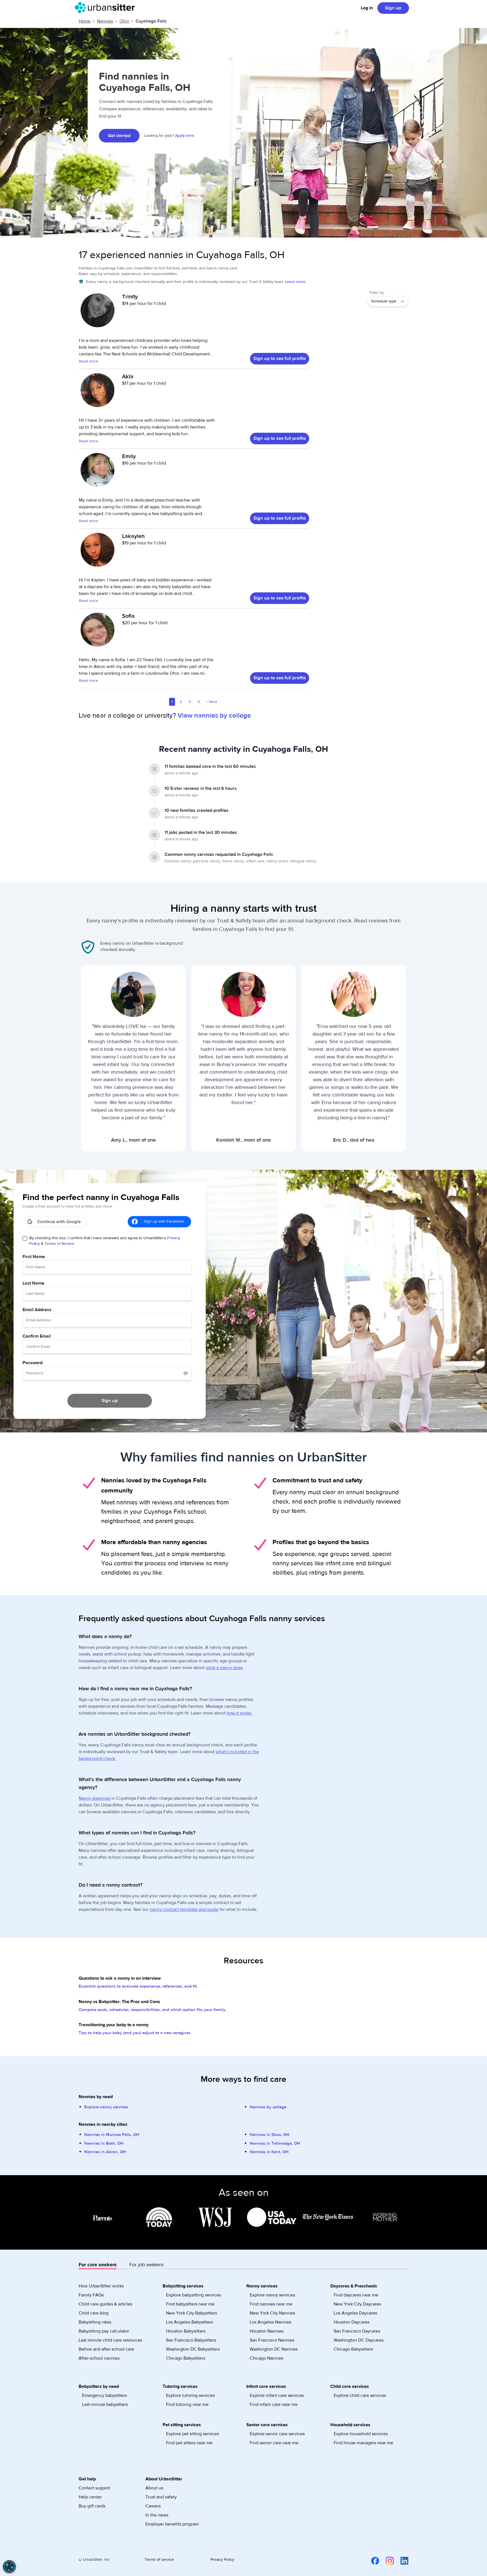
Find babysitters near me (190, 2304)
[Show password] (186, 1373)
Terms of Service (59, 1244)
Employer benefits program (172, 2524)
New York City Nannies (272, 2313)
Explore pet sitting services (192, 2434)
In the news (157, 2515)
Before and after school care (106, 2349)
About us (154, 2488)
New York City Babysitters (192, 2313)
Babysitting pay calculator (104, 2331)
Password (33, 1363)
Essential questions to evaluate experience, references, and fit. (138, 1986)
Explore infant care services (277, 2395)
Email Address (37, 1310)
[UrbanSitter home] (106, 8)
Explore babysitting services (193, 2295)
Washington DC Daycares (359, 2340)
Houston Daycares (352, 2322)
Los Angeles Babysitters (190, 2322)
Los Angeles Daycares (355, 2313)
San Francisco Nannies (272, 2340)
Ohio (124, 21)
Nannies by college (268, 2107)
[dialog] (9, 2567)
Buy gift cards (92, 2506)
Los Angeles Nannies (270, 2322)
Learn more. (296, 282)
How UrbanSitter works (101, 2286)
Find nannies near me (271, 2304)
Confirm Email (37, 1336)
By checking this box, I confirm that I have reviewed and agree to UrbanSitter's (105, 1241)
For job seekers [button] (146, 2265)
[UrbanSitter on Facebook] (372, 2560)
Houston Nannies (267, 2331)
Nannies (105, 21)
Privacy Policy (222, 2560)
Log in (367, 8)
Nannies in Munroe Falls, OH (112, 2135)
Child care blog (94, 2313)
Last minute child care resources (110, 2340)
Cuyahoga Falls (151, 21)
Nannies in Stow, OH (270, 2135)
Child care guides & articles (105, 2304)
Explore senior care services (277, 2434)
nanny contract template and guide (184, 1909)
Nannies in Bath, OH (104, 2143)
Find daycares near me (356, 2295)
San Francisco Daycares (357, 2331)
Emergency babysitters (104, 2395)
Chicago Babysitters (186, 2358)
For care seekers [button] (98, 2265)
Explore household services (361, 2434)
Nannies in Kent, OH (269, 2152)
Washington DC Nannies (274, 2349)
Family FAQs (91, 2295)
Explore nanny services (106, 2107)
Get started (119, 136)
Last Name (33, 1283)
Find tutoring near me (187, 2404)
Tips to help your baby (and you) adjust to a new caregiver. (135, 2033)
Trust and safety (161, 2497)
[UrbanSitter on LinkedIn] (401, 2560)
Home (85, 21)
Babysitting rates (95, 2322)
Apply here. (185, 136)
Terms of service (159, 2560)
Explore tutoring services (190, 2395)
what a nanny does (224, 1668)
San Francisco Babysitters (191, 2340)
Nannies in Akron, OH (105, 2152)
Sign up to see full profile (280, 359)
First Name (34, 1257)
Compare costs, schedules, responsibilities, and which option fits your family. (153, 2010)
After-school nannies (99, 2358)
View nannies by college (214, 716)
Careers (153, 2506)
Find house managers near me (363, 2443)
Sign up (393, 8)
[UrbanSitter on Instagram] (386, 2560)
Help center (90, 2497)
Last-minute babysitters (105, 2404)
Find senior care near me (274, 2443)
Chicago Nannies (266, 2358)
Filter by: (377, 293)
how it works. (240, 1713)
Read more (88, 361)
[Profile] (98, 313)
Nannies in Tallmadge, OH (275, 2143)
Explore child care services (360, 2395)
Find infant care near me (274, 2404)
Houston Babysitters (186, 2331)
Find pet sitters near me (189, 2443)
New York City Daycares (357, 2304)
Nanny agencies (94, 1798)
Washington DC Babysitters (193, 2349)
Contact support (94, 2488)
